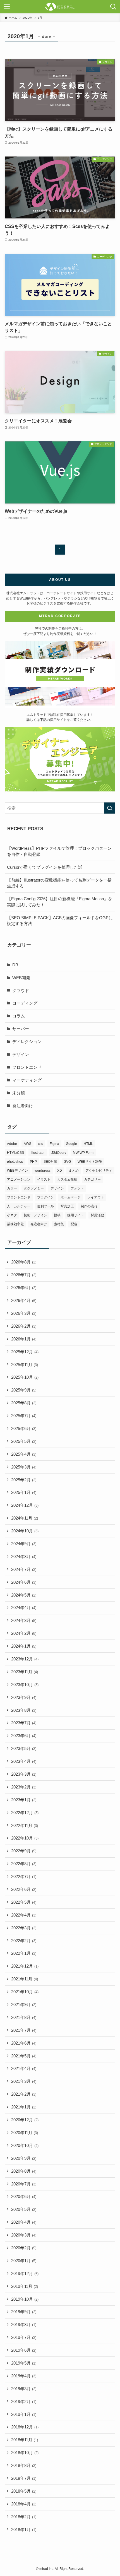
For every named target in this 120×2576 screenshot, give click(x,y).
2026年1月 (24, 1339)
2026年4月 (24, 1300)
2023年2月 (24, 1787)
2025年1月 (24, 1492)
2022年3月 (24, 1928)
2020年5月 (24, 2209)
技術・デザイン (35, 1215)
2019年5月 (24, 2363)
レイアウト (96, 1197)
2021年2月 (24, 2094)
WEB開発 (21, 978)
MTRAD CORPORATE (60, 616)
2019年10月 (25, 2299)
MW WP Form (83, 1153)
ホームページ (71, 1197)
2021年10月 (25, 1992)
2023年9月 (24, 1697)
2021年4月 (24, 2068)
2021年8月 (24, 2017)
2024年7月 (24, 1569)
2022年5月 (24, 1902)
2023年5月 (24, 1748)
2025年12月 (25, 1352)
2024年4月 (24, 1608)
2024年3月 (24, 1620)
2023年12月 (25, 1659)
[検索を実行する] (110, 808)
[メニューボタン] (7, 7)
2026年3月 (24, 1313)
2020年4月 (24, 2222)
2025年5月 (24, 1441)
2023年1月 (24, 1800)
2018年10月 (25, 2453)
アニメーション (19, 1179)
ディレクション (27, 1042)
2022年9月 (24, 1851)
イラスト (44, 1179)
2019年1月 (24, 2414)
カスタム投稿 (67, 1179)
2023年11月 (25, 1672)
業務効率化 (15, 1224)
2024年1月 (24, 1646)
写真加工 (67, 1206)
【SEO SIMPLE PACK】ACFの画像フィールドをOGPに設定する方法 (60, 921)
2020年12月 (25, 2120)
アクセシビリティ (99, 1171)
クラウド (21, 990)
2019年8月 (24, 2325)
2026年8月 (24, 1262)
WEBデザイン (17, 1171)
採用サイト (76, 1215)
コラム (19, 1016)
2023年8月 (24, 1710)
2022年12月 (25, 1813)
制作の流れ (89, 1206)
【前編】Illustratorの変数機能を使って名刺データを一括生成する (59, 883)
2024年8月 (24, 1557)
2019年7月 (24, 2337)
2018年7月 (24, 2478)
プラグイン (45, 1197)
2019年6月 (24, 2350)
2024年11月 (25, 1518)
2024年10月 (25, 1531)
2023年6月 (24, 1736)
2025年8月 (24, 1403)
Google (71, 1144)
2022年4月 (24, 1915)
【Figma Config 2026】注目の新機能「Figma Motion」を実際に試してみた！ (60, 902)
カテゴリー (92, 1179)
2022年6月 (24, 1889)
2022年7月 (24, 1876)
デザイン (21, 1054)
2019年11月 (25, 2286)
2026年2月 (24, 1326)
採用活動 (97, 1215)
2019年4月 (24, 2376)
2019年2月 (24, 2402)
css (40, 1144)
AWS (27, 1144)
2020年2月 (24, 2248)
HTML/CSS (15, 1153)
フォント (77, 1188)
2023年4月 (24, 1761)
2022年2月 (24, 1941)
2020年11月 (25, 2133)
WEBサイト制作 (90, 1162)
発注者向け (23, 1106)
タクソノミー (34, 1188)
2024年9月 (24, 1544)
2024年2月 (24, 1633)
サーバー (21, 1029)
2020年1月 (24, 2261)
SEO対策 (50, 1162)
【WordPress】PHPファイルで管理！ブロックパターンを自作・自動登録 (59, 851)
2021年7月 (24, 2030)
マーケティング (27, 1080)
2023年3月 (24, 1774)
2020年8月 (24, 2171)
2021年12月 (25, 1966)
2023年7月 (24, 1723)
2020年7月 (24, 2184)
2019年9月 (24, 2312)
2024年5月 (24, 1595)
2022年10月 (25, 1838)
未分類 (19, 1093)
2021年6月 (24, 2043)
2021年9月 (24, 2005)
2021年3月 (24, 2081)
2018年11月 (25, 2440)
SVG (67, 1162)
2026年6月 (24, 1288)
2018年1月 (24, 2530)
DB (15, 965)
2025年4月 (24, 1454)
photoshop (15, 1162)
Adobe (12, 1144)
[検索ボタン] (113, 7)
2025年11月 (25, 1365)
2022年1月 (24, 1953)
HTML (88, 1144)
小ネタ (12, 1215)
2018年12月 (25, 2427)
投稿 (57, 1215)
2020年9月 (24, 2158)
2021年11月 (25, 1979)
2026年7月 (24, 1275)
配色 (74, 1224)
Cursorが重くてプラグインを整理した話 (45, 867)
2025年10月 (25, 1377)
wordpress (43, 1171)
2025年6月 (24, 1428)
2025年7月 (24, 1416)
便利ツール (45, 1206)
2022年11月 (25, 1825)
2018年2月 (24, 2517)
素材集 (59, 1224)
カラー (12, 1188)
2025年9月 (24, 1390)
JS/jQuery (59, 1153)
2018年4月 (24, 2504)
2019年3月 (24, 2389)
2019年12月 (25, 2273)
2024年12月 (25, 1505)
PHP (33, 1162)
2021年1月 (24, 2107)
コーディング (25, 1003)
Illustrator (38, 1153)
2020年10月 (25, 2145)
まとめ (74, 1171)
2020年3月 (24, 2235)
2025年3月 (24, 1467)
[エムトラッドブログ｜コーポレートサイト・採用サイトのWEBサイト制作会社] (60, 7)
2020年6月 (24, 2196)
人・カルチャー (19, 1206)
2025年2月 (24, 1480)
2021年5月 (24, 2056)
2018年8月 (24, 2465)
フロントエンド (27, 1067)
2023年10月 (25, 1685)
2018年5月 (24, 2491)
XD (60, 1171)
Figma (54, 1144)
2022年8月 (24, 1864)
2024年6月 (24, 1582)
